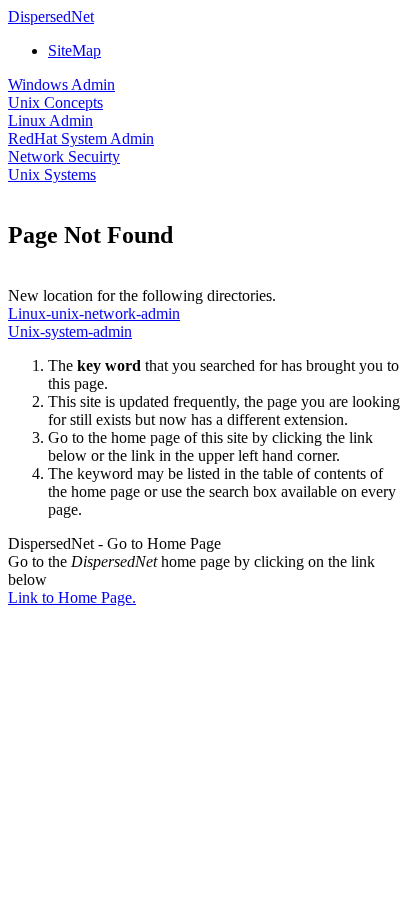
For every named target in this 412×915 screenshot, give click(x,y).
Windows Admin (61, 84)
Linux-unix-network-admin (94, 313)
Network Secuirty (64, 156)
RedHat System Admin (81, 138)
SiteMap (74, 50)
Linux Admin (50, 120)
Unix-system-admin (70, 331)
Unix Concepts (55, 102)
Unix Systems (52, 174)
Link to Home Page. (72, 597)
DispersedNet (51, 16)
